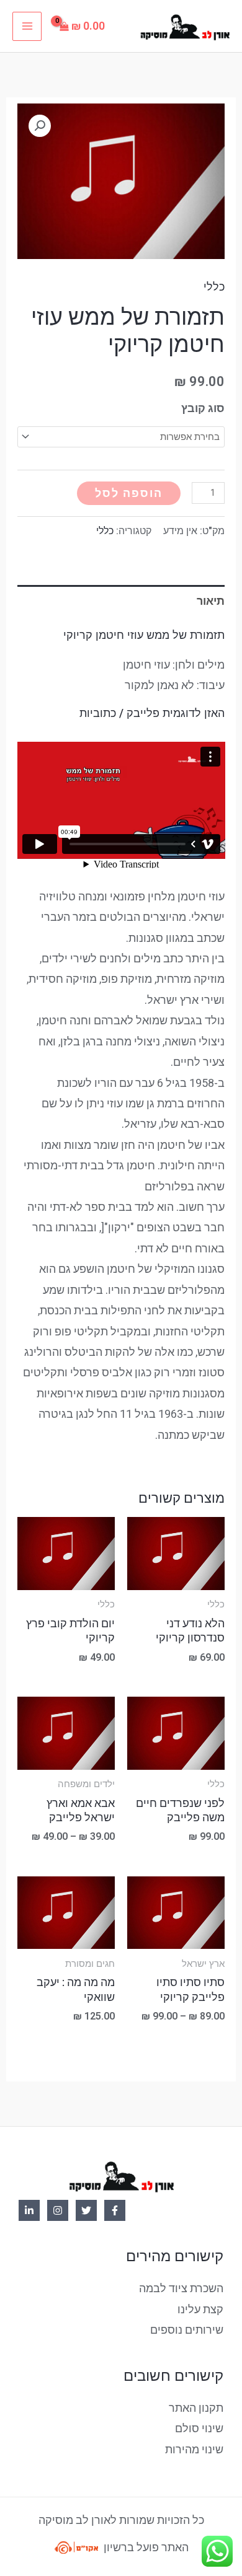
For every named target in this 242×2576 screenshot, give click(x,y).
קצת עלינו (200, 2309)
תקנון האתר (196, 2408)
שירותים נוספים (187, 2330)
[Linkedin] (29, 2210)
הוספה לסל (129, 493)
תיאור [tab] (211, 601)
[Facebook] (115, 2210)
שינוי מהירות (194, 2449)
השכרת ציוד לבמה (181, 2288)
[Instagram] (58, 2210)
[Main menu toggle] (27, 26)
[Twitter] (86, 2210)
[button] (40, 126)
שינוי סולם (199, 2428)
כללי (214, 287)
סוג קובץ (203, 408)
